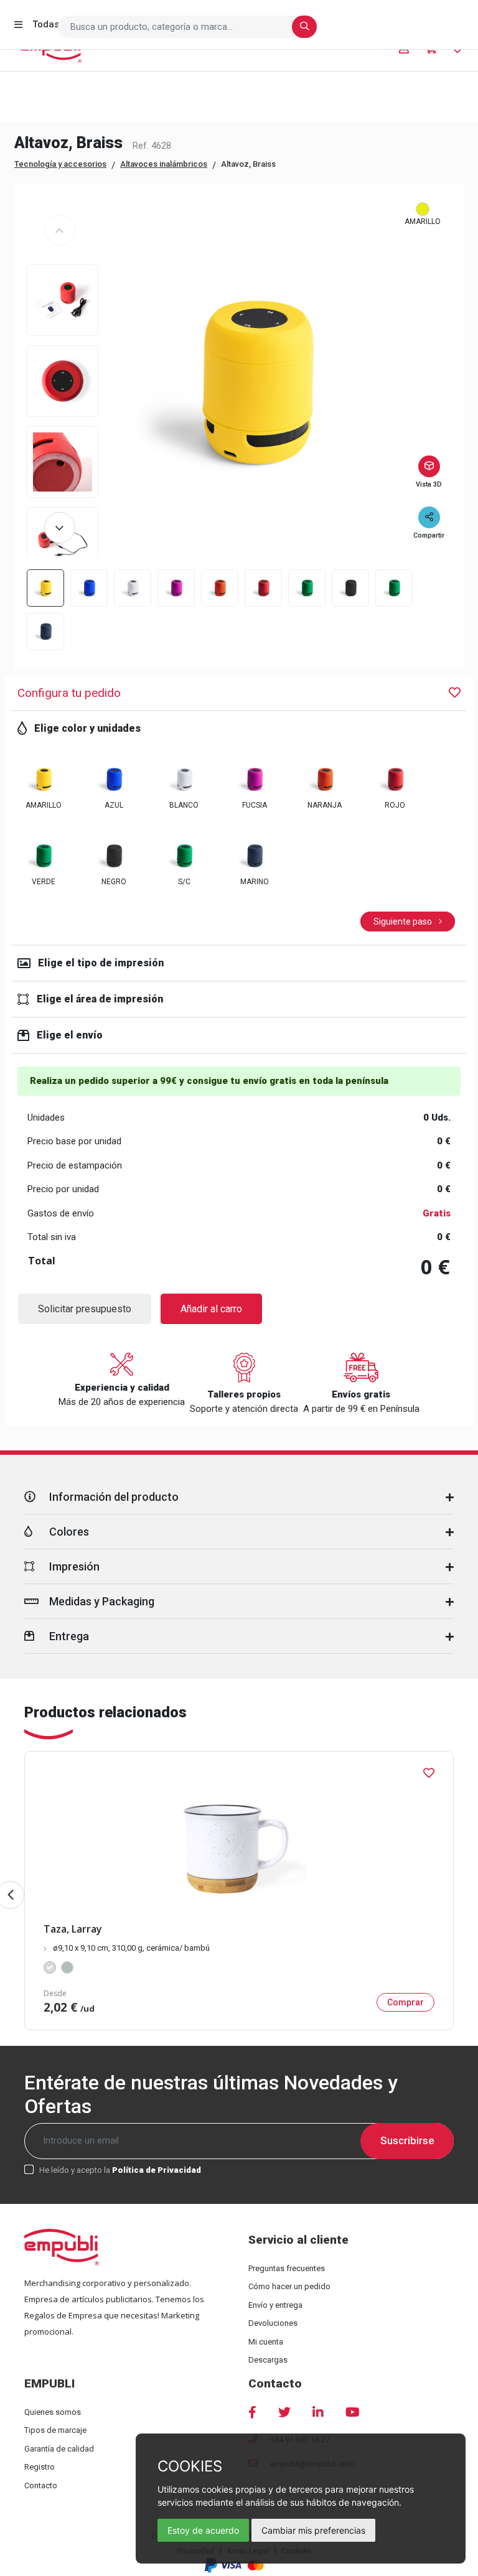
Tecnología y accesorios (60, 164)
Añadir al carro (211, 1309)
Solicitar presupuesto (85, 1309)
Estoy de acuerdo (203, 2530)
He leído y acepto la (120, 2170)
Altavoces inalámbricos (164, 164)
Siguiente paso (404, 922)
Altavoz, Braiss (248, 164)
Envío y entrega (275, 2305)
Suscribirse (407, 2140)
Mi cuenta (266, 2342)
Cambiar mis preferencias (313, 2530)
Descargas (268, 2360)
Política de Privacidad (157, 2170)
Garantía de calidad (59, 2449)
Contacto (41, 2485)
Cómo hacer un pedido (289, 2286)
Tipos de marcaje (55, 2430)
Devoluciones (273, 2323)
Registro (40, 2467)
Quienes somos (53, 2412)
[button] (60, 528)
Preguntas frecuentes (287, 2268)
